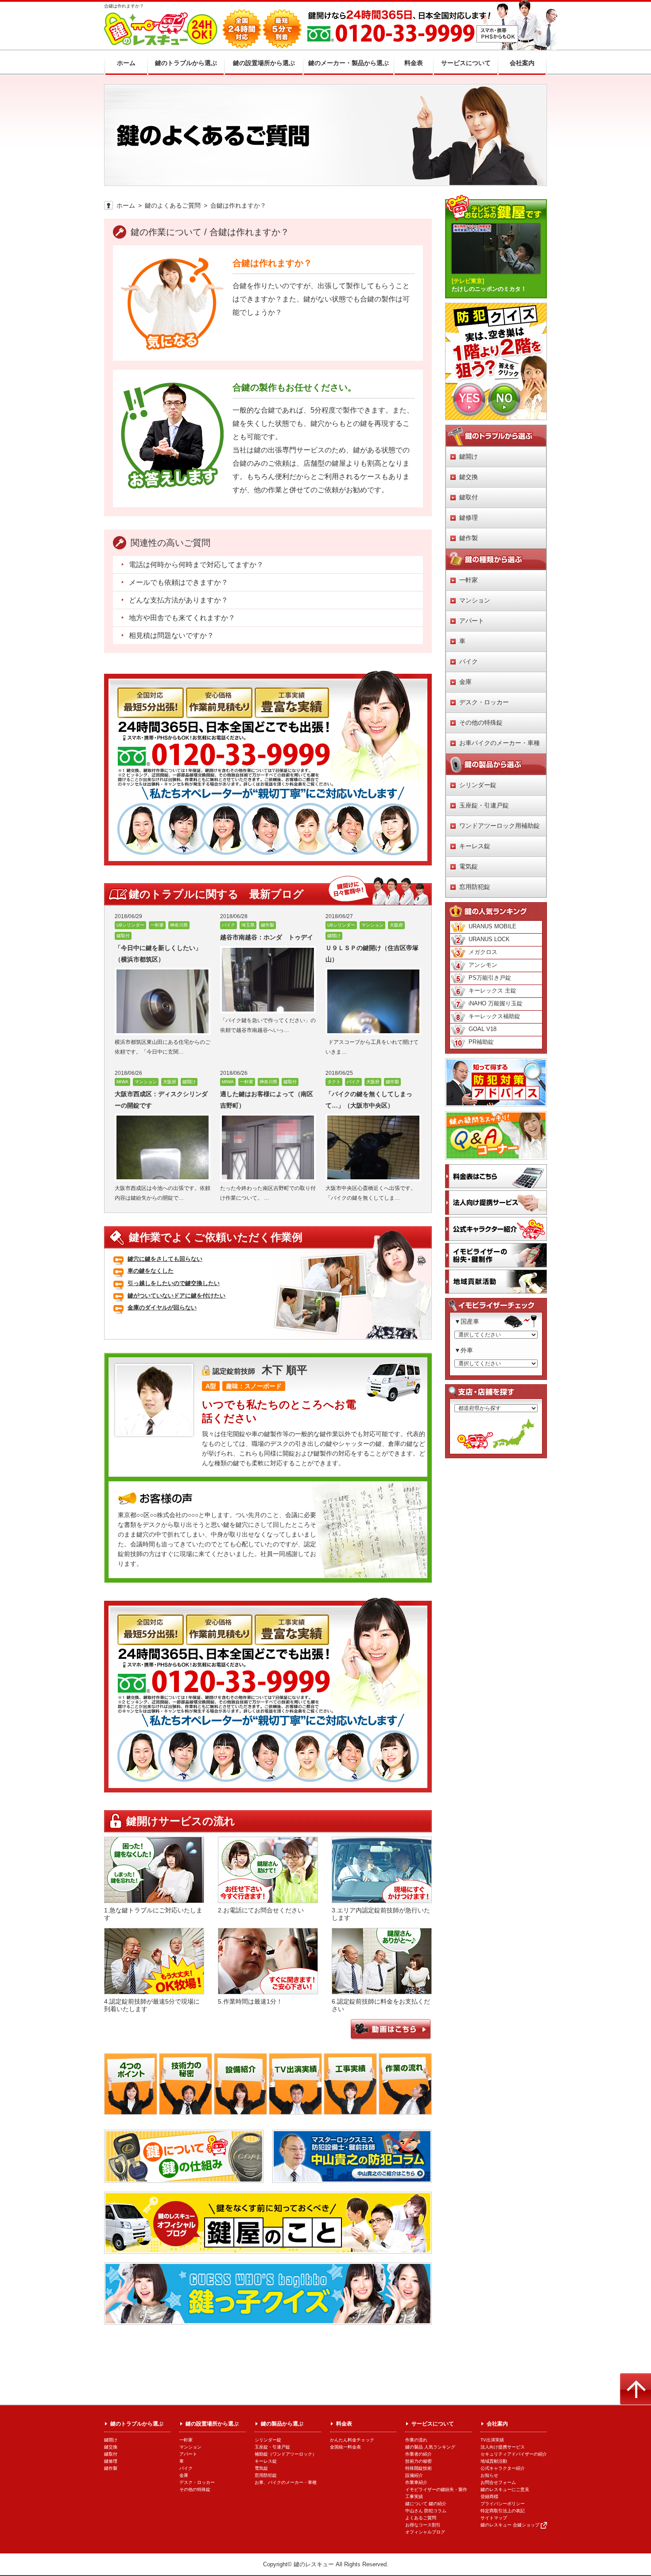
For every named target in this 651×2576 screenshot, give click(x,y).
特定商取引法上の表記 (503, 2511)
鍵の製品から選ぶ (282, 2424)
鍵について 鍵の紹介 (426, 2504)
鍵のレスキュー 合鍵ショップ (510, 2525)
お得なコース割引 (423, 2525)
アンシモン (483, 965)
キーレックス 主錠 (492, 991)
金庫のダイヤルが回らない (162, 1307)
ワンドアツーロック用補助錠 (500, 826)
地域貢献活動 (494, 2461)
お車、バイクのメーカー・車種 (286, 2482)
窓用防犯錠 (475, 887)
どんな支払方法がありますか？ (178, 600)
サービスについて (433, 2424)
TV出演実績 (492, 2440)
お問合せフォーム (498, 2482)
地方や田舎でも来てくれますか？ (182, 618)
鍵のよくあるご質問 (173, 205)
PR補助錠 (481, 1042)
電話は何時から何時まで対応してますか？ (196, 565)
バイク (469, 661)
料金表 (344, 2424)
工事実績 (414, 2497)
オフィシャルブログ (425, 2532)
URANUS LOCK (489, 939)
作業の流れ (416, 2440)
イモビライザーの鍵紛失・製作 (436, 2489)
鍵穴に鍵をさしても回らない (165, 1259)
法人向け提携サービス (503, 2447)
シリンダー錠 (478, 785)
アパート (472, 621)
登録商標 (489, 2497)
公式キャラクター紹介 (503, 2468)
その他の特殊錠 (481, 722)
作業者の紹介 (418, 2454)
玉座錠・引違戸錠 (484, 805)
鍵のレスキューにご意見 (505, 2489)
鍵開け (469, 456)
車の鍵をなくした (151, 1271)
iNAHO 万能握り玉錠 (496, 1003)
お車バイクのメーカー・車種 (500, 743)
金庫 (465, 682)
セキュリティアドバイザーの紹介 (514, 2454)
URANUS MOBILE (492, 926)
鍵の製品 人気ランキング (430, 2447)
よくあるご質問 (421, 2518)
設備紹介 (414, 2475)
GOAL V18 (482, 1029)
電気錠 (469, 866)
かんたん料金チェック (352, 2440)
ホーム (126, 205)
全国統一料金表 (345, 2447)
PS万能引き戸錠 (490, 978)
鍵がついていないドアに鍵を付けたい (176, 1296)
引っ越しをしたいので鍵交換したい (174, 1283)
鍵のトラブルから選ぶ (137, 2424)
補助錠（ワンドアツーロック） (286, 2454)
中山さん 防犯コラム (426, 2511)
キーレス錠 (475, 846)
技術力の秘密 (418, 2461)
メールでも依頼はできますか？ (178, 582)
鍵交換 (469, 477)
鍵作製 (469, 538)
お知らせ (489, 2475)
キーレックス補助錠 (494, 1016)
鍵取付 (469, 497)
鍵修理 (469, 518)
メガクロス (483, 952)
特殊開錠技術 (418, 2468)
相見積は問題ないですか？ (171, 635)
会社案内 (497, 2424)
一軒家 (469, 580)
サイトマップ (494, 2518)
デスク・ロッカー (484, 702)
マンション (475, 600)
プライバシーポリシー (503, 2504)
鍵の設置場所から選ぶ (212, 2424)
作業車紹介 (416, 2482)
